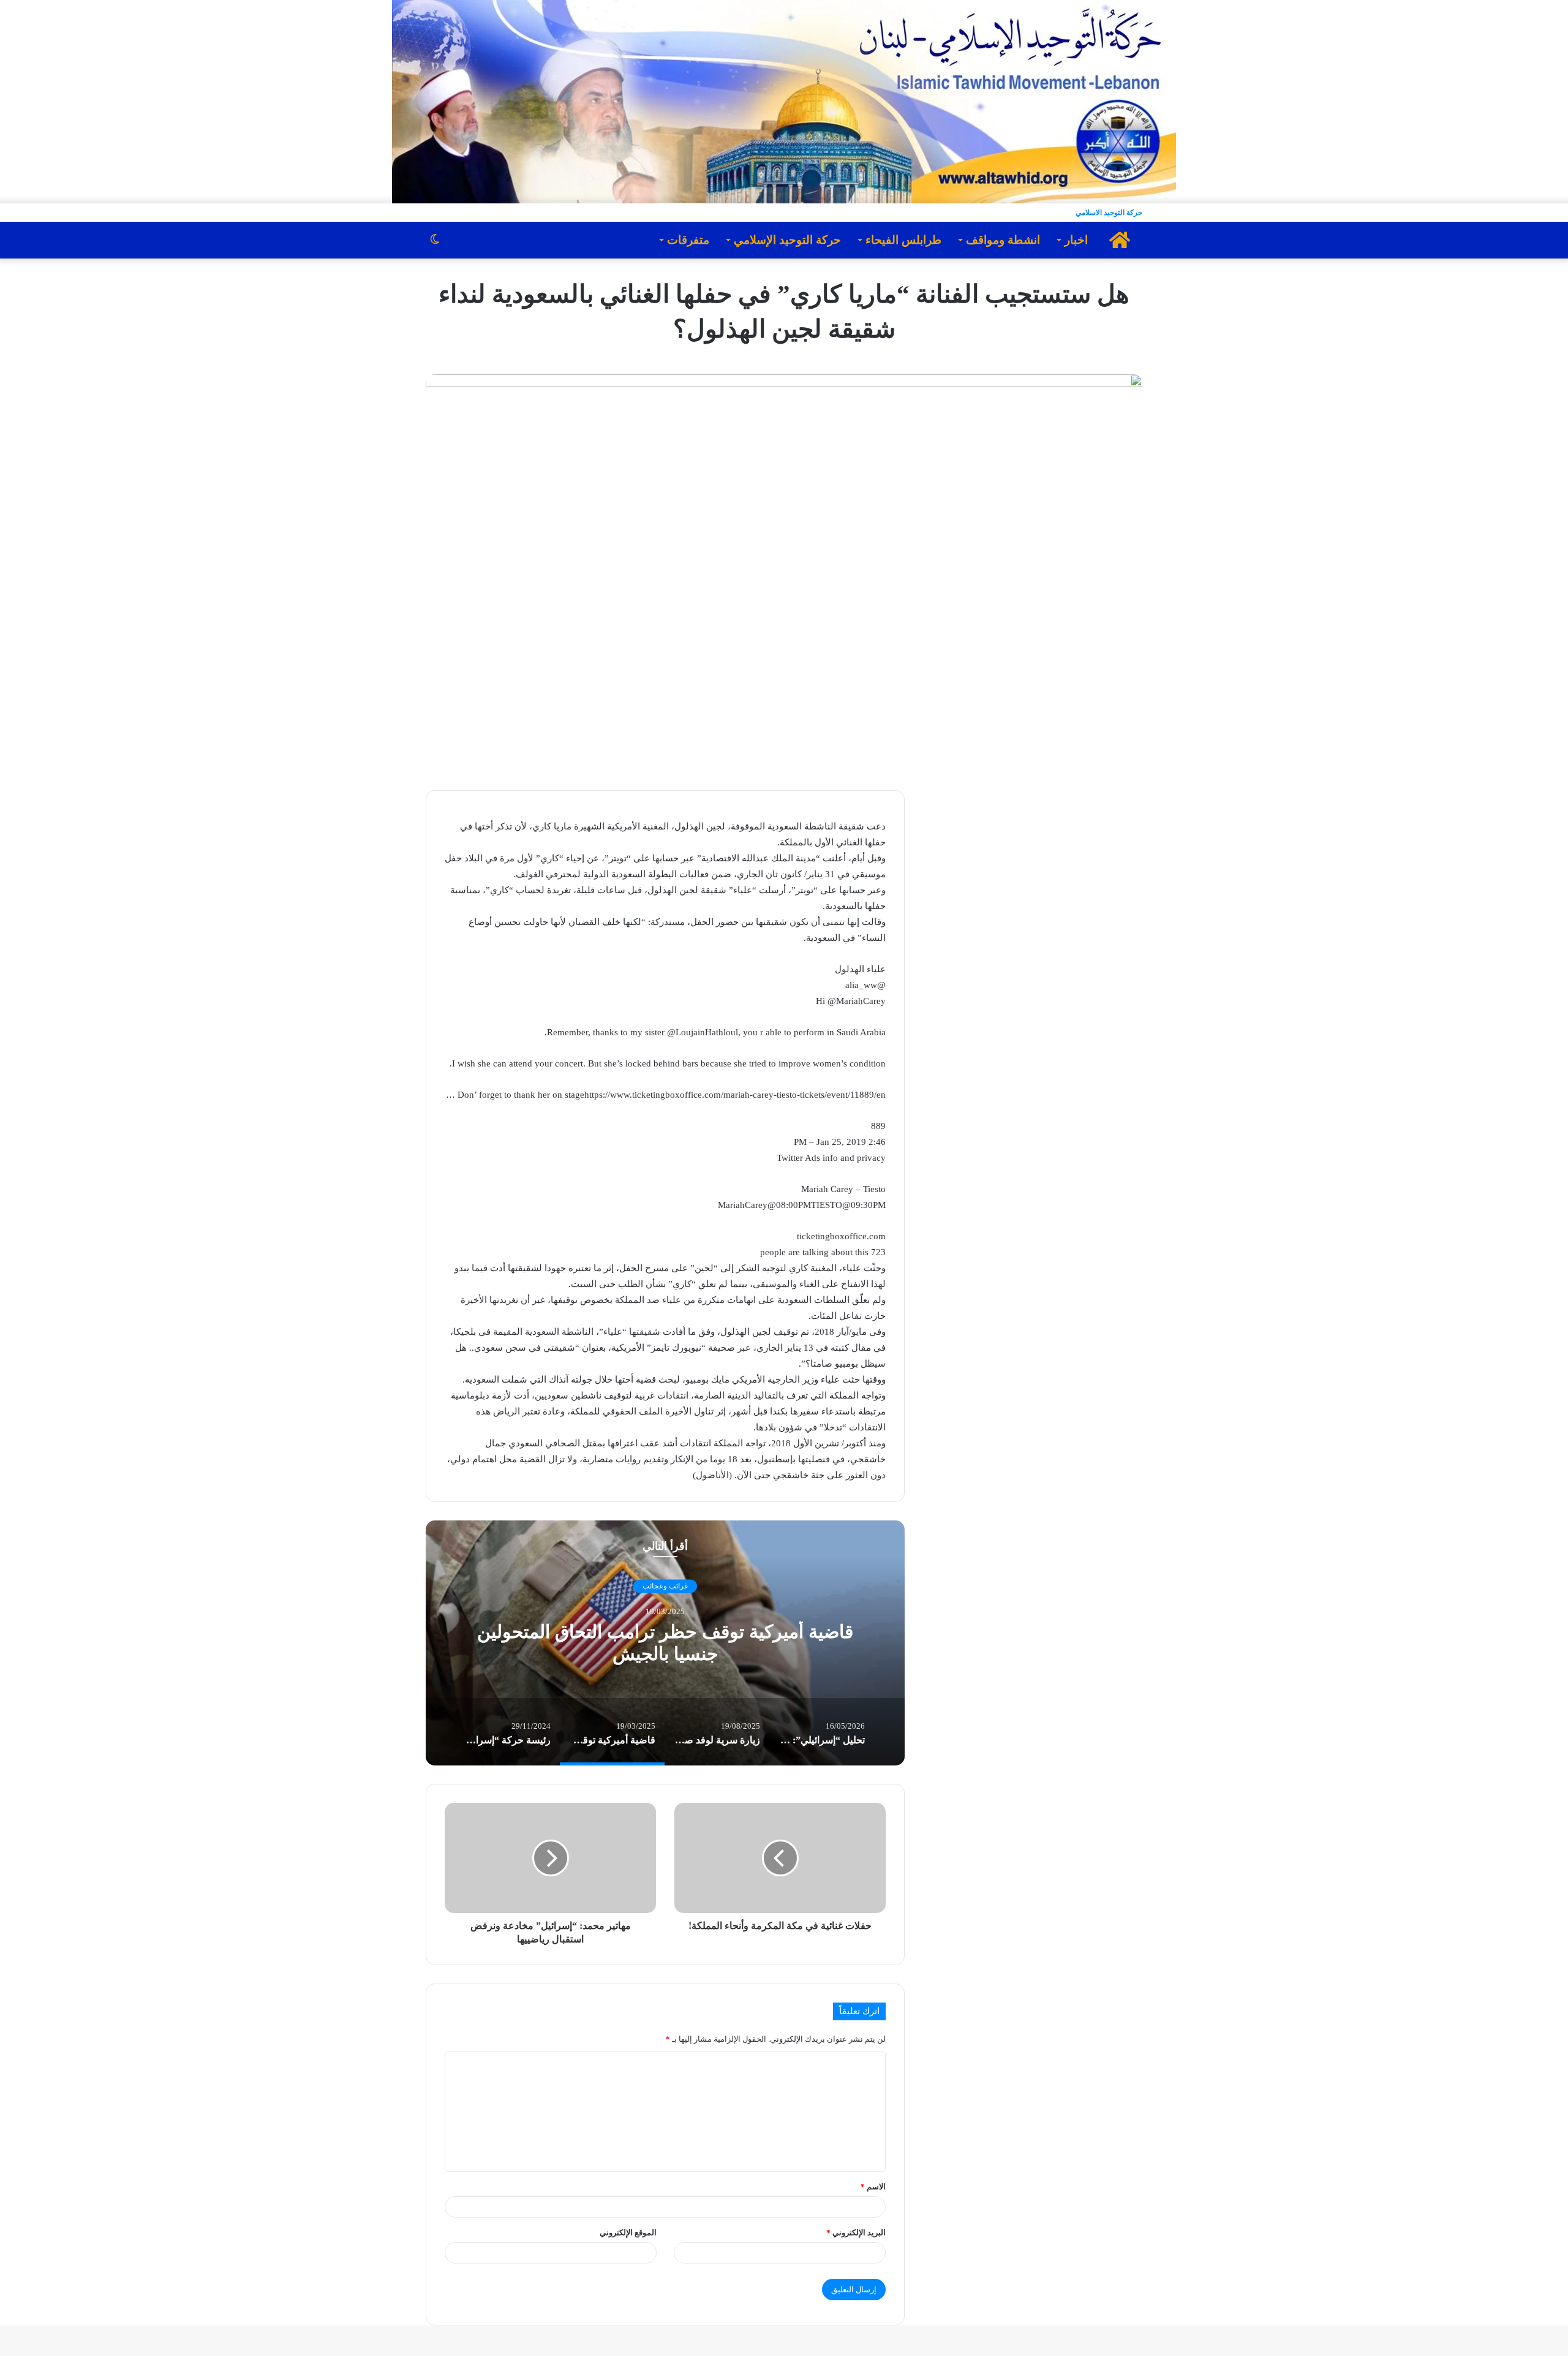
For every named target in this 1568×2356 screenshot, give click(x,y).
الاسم (873, 2187)
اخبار (1076, 240)
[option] (665, 1643)
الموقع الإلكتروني (628, 2233)
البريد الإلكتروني (856, 2233)
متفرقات (688, 240)
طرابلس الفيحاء (903, 240)
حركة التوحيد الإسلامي (787, 240)
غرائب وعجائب (665, 1587)
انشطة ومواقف (1003, 240)
